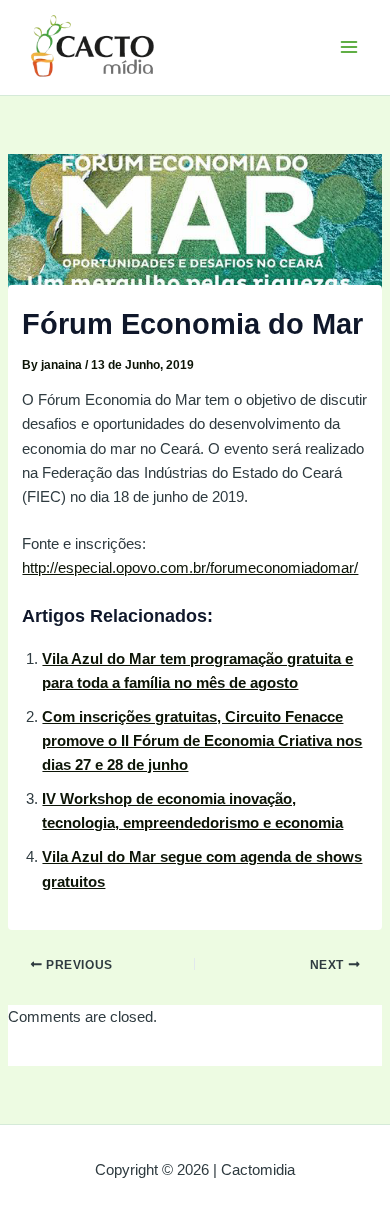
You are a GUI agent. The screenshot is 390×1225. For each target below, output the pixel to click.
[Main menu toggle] (349, 47)
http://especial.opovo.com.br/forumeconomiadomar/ (190, 568)
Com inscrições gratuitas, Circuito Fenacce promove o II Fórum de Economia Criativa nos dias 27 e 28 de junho (202, 741)
